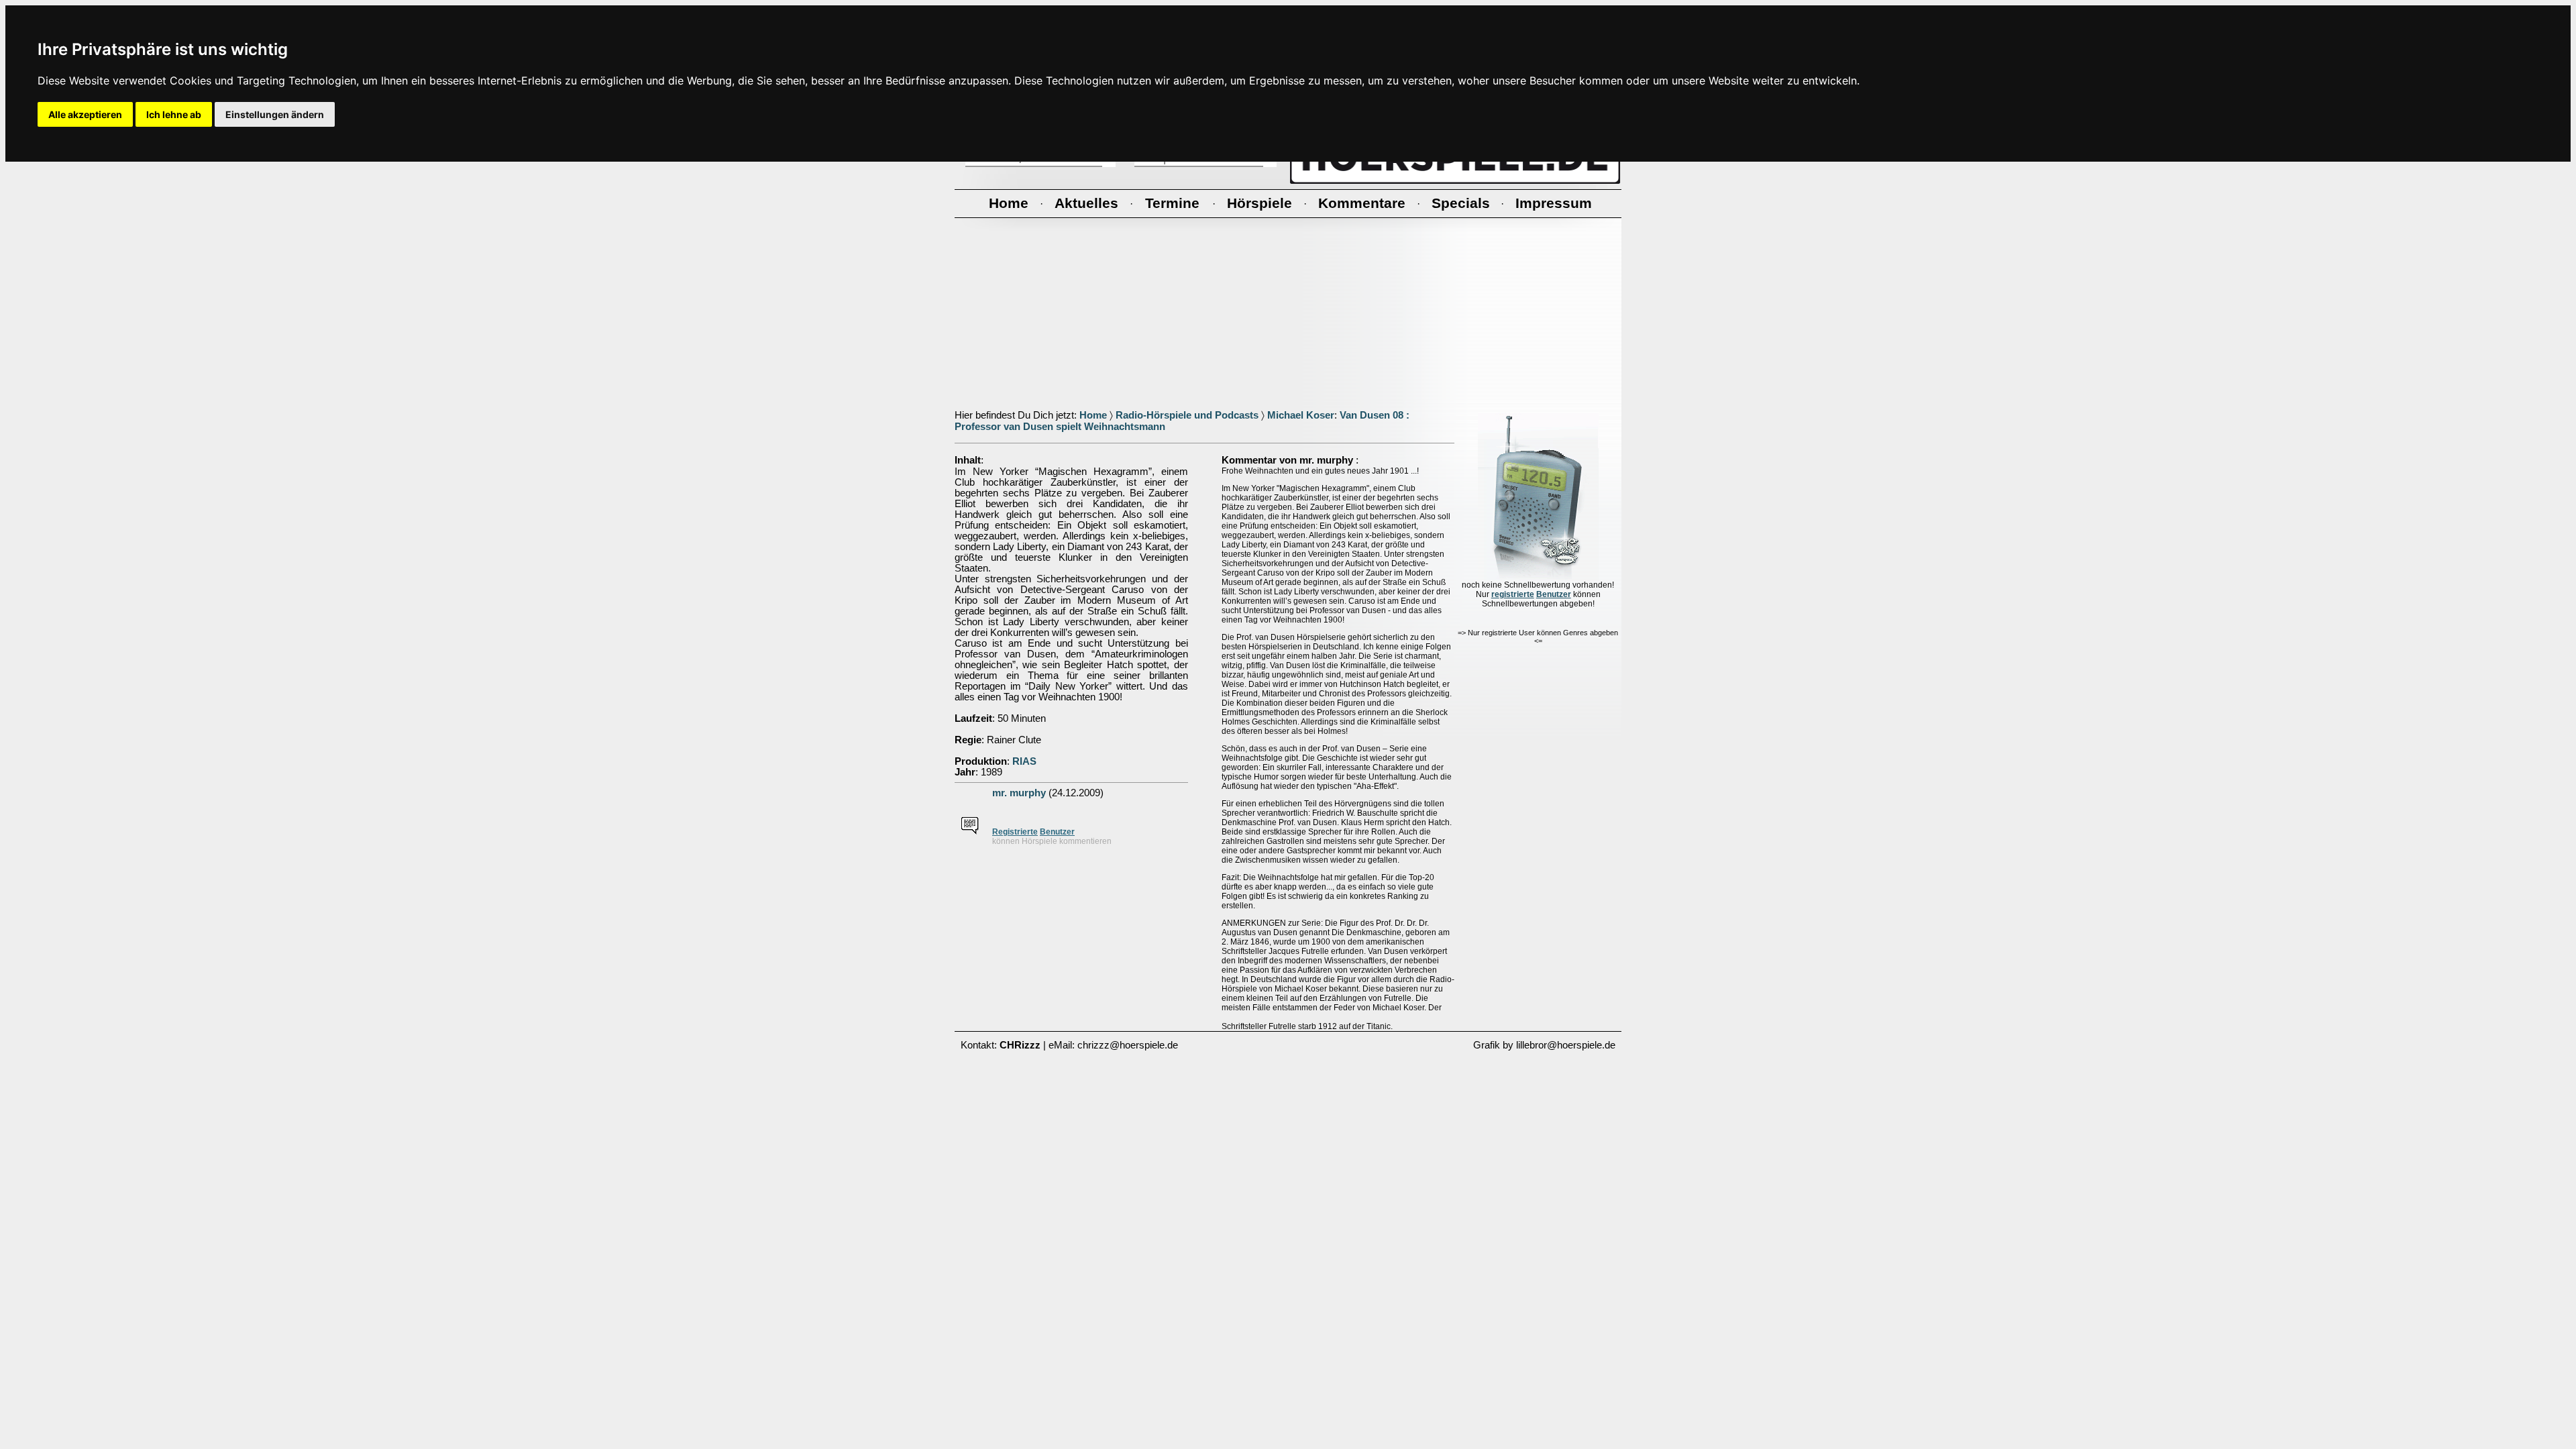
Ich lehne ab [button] (174, 114)
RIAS (1024, 761)
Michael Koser (1301, 415)
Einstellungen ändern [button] (275, 114)
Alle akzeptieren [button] (85, 114)
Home (1093, 415)
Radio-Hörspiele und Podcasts (1187, 415)
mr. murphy (1019, 793)
